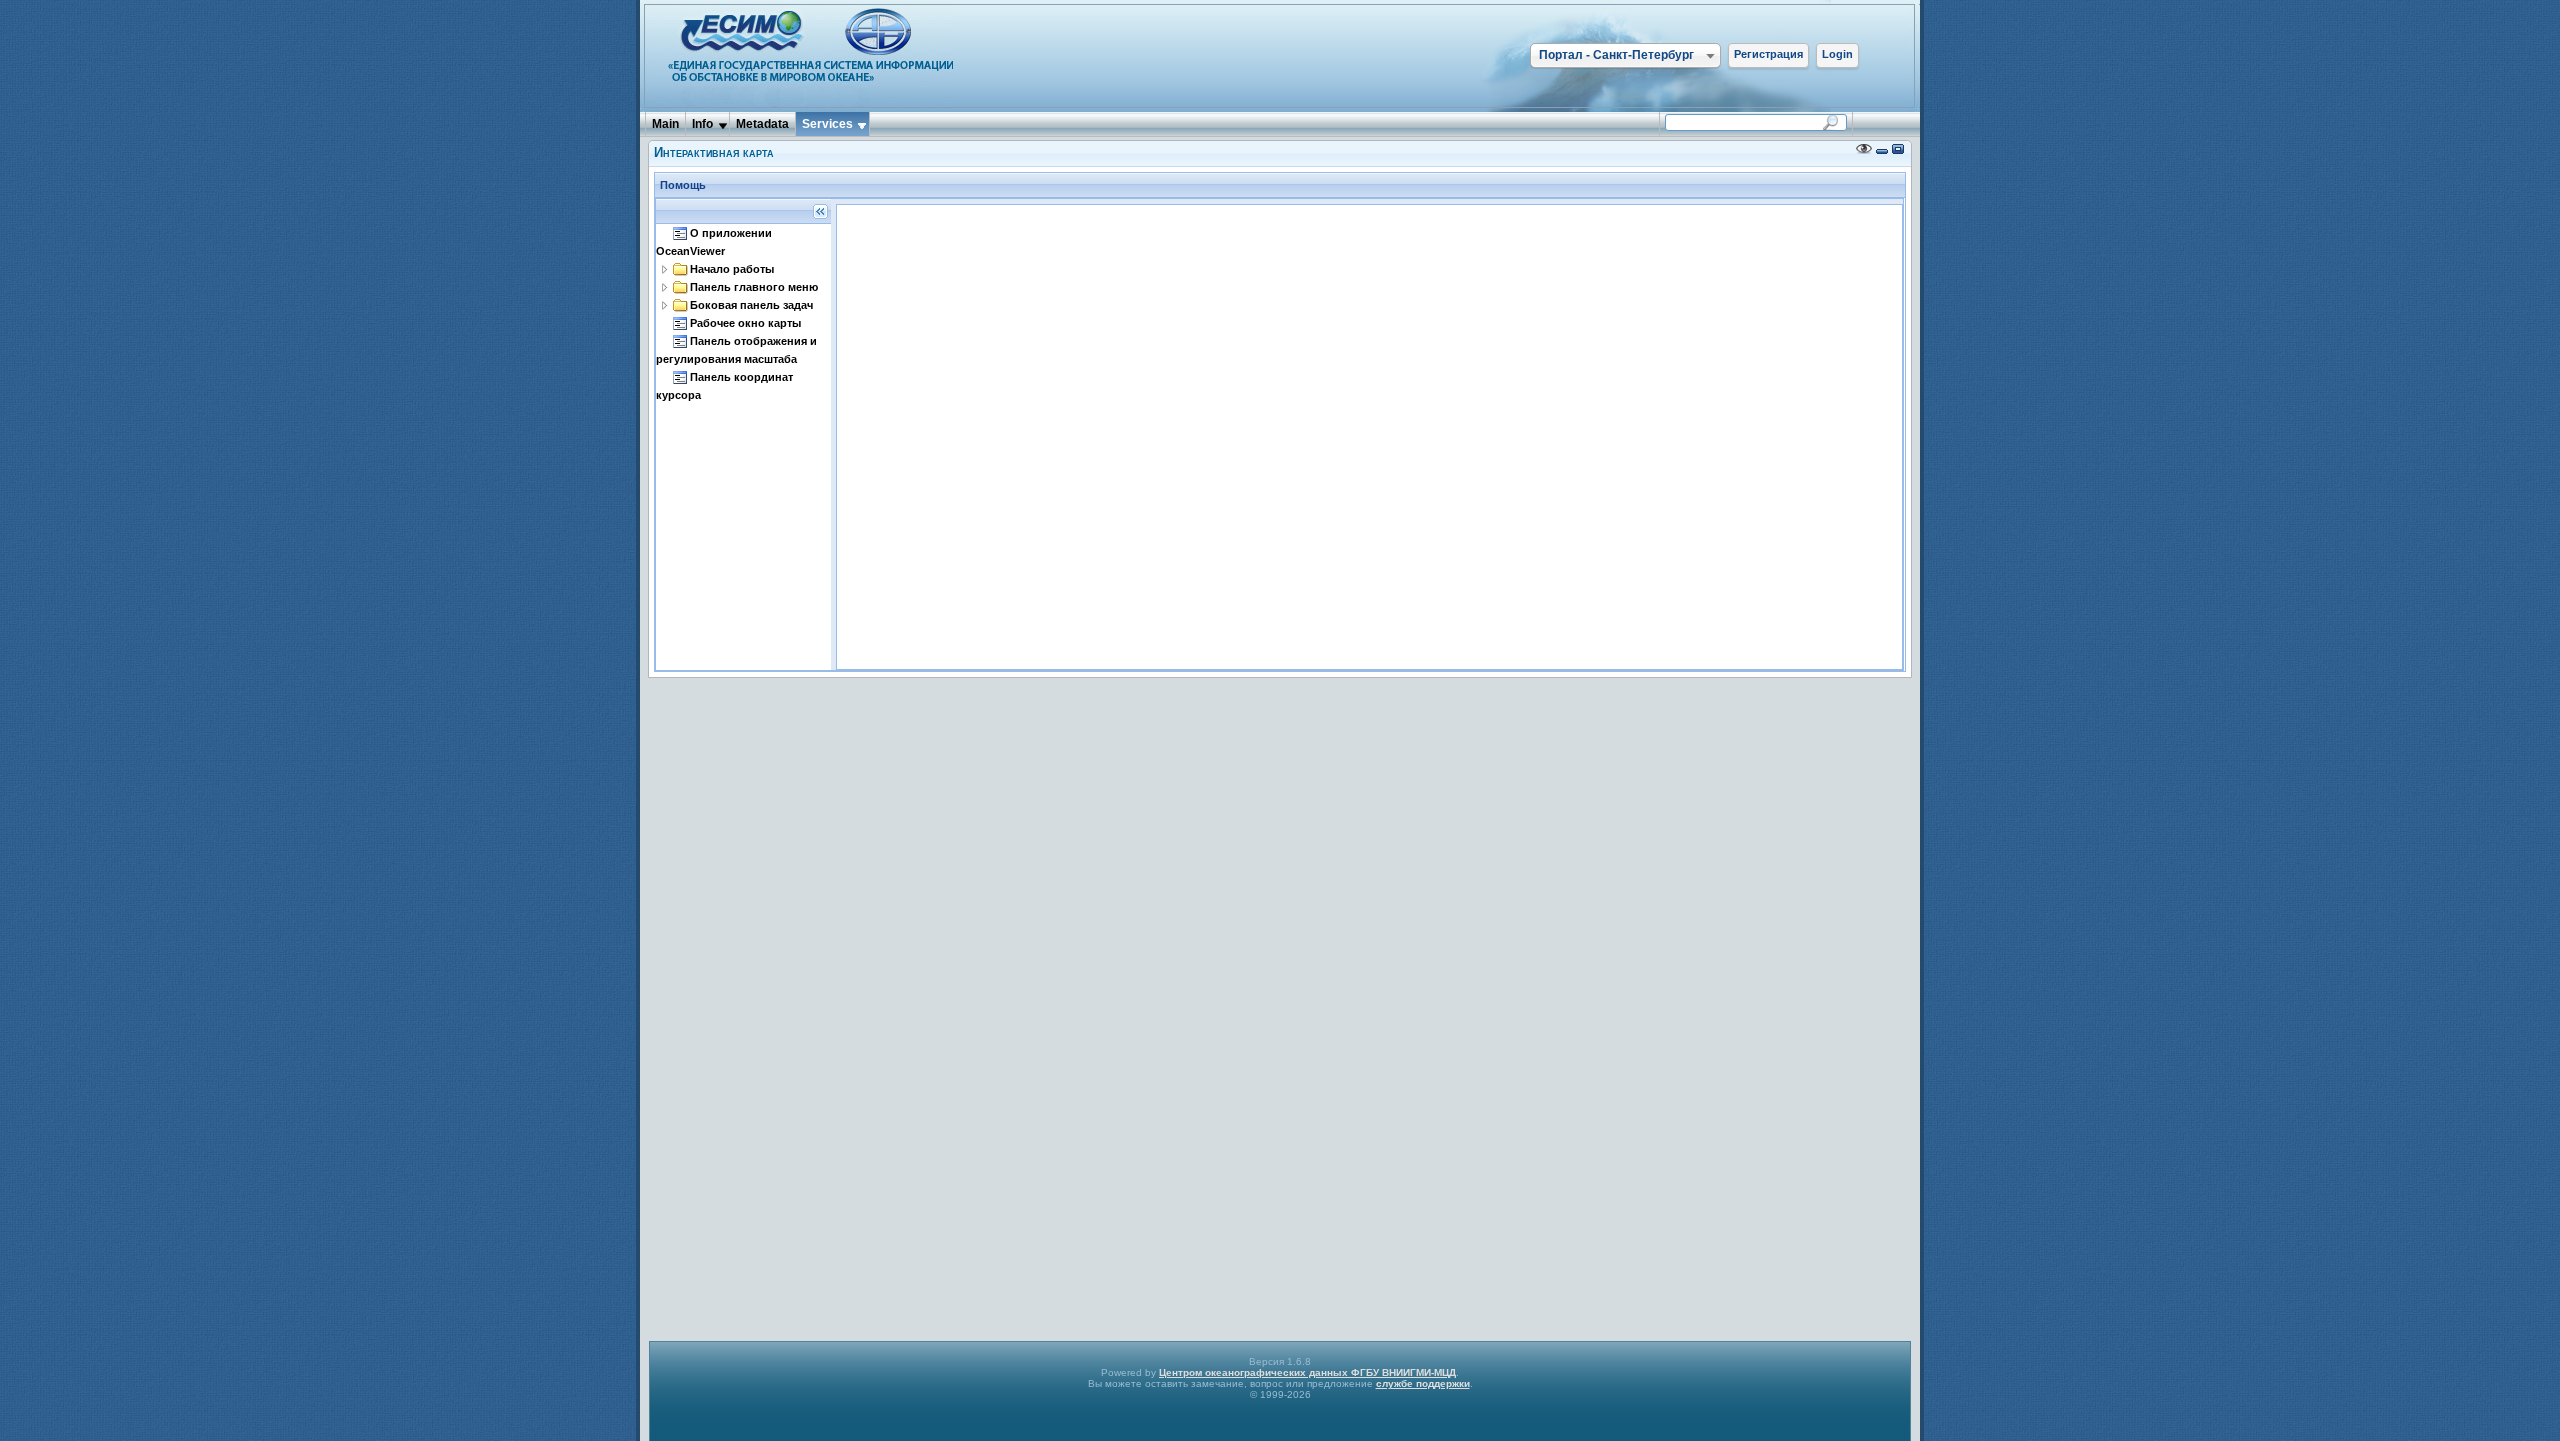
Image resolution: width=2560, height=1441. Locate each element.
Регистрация (1768, 54)
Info (702, 124)
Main (665, 124)
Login (1837, 54)
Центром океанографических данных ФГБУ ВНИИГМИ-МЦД (1307, 1372)
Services (827, 124)
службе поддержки (1423, 1383)
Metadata (762, 124)
